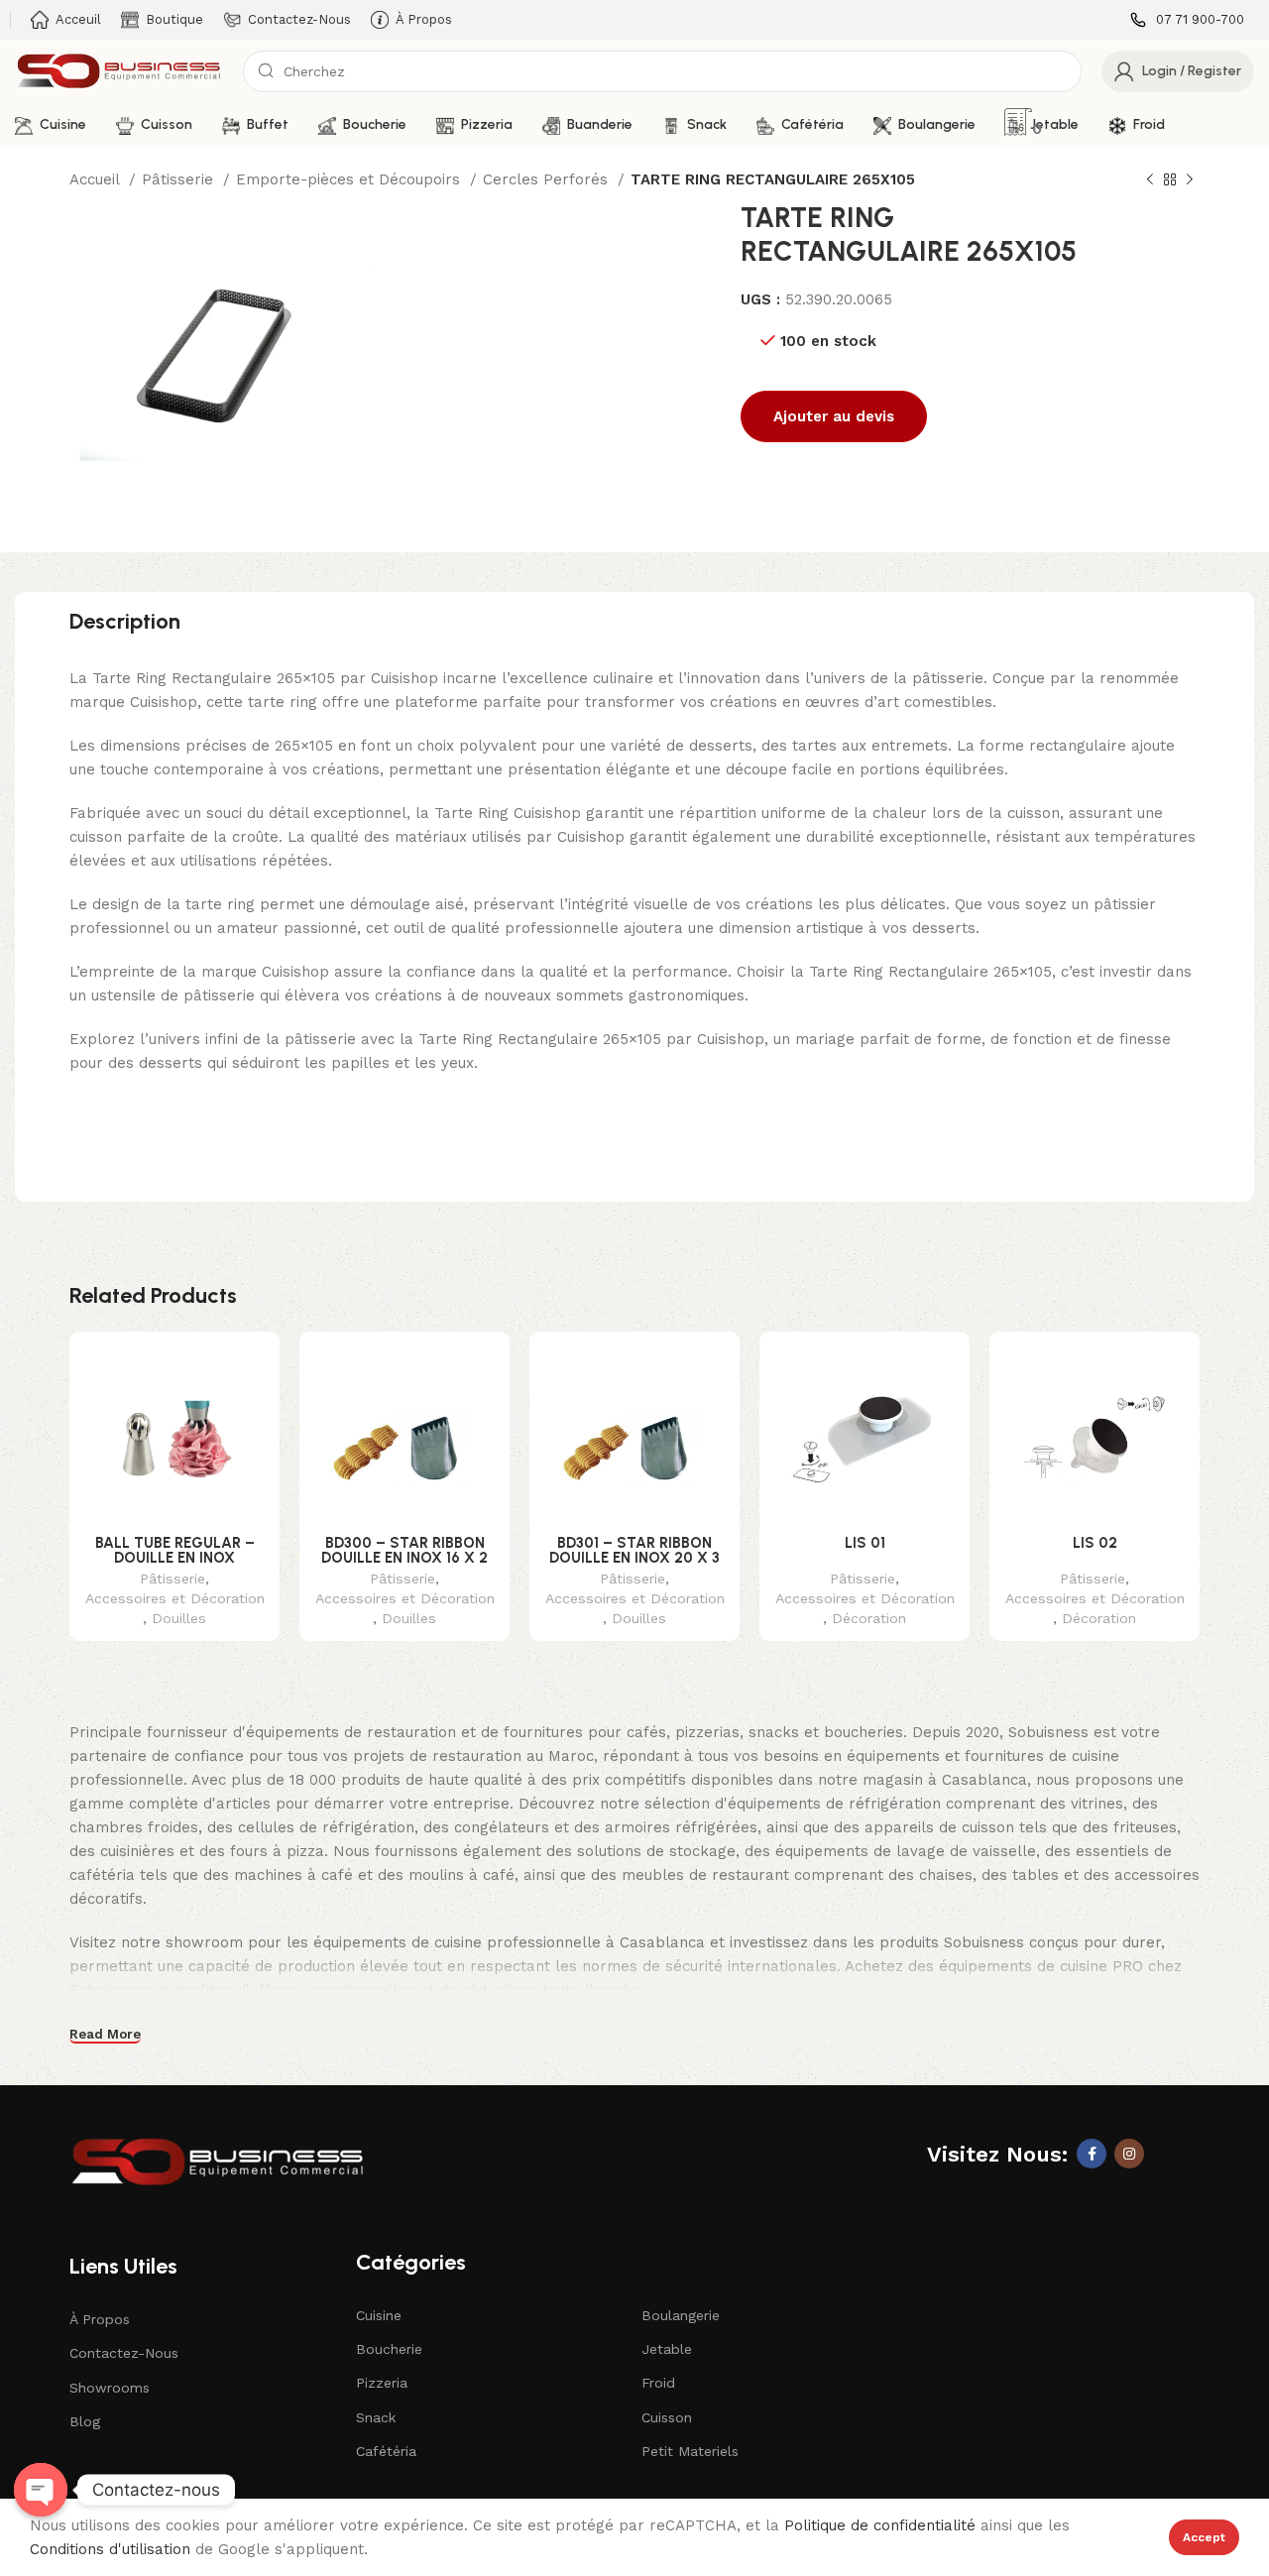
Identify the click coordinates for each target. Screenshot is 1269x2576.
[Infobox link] (1187, 20)
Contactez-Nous (124, 2353)
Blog (85, 2421)
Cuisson (667, 2417)
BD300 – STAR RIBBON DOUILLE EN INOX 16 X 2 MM (404, 1558)
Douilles (179, 1618)
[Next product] (1190, 180)
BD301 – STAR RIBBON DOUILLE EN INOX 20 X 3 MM (634, 1558)
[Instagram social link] (1129, 2154)
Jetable (667, 2349)
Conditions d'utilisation (110, 2549)
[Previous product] (1150, 180)
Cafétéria (386, 2451)
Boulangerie (681, 2315)
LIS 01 (865, 1543)
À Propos (100, 2319)
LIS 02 (1095, 1543)
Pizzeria (382, 2383)
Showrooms (110, 2388)
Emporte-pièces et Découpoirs (350, 179)
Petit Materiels (690, 2451)
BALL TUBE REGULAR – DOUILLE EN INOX (175, 1550)
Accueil (97, 179)
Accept (1204, 2537)
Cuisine (379, 2315)
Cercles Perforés (548, 179)
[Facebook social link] (1092, 2154)
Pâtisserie (180, 179)
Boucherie (389, 2349)
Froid (658, 2383)
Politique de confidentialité (880, 2525)
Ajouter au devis (834, 416)
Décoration (869, 1618)
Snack (376, 2417)
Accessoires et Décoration (175, 1598)
